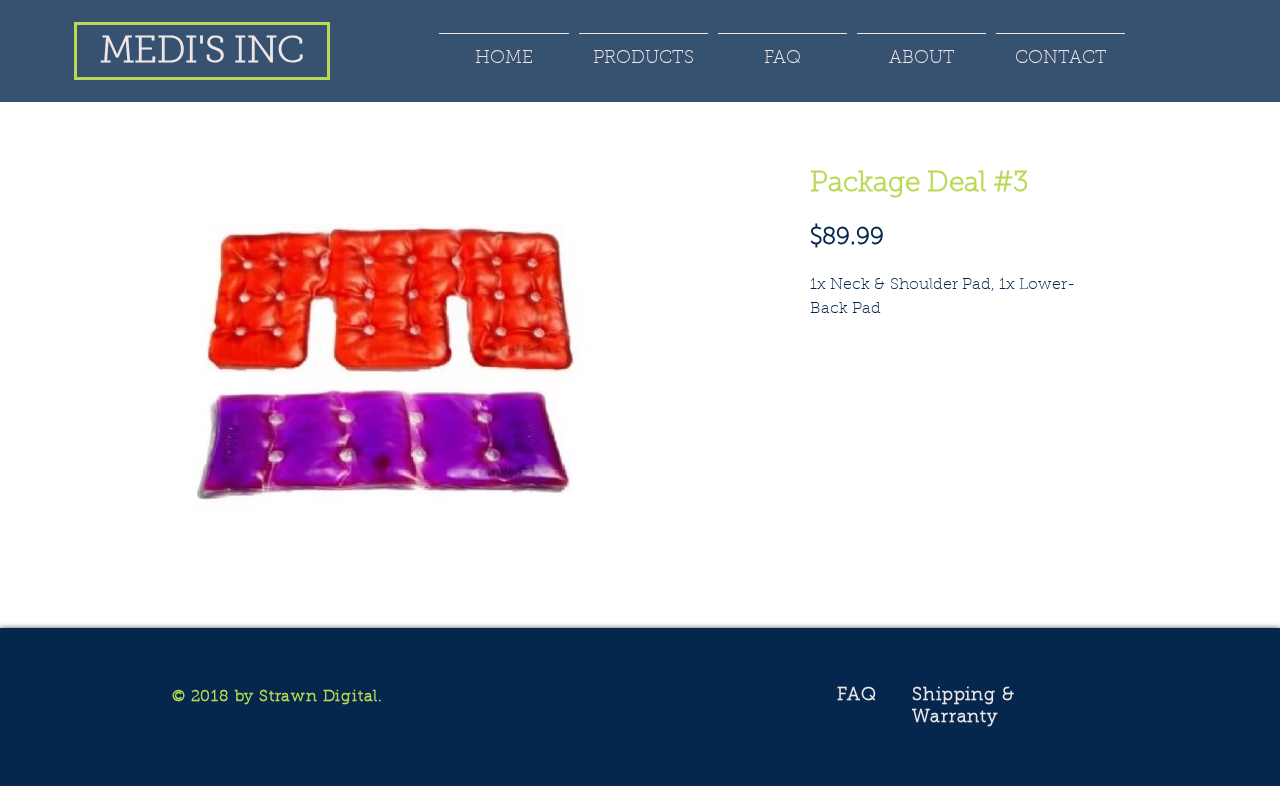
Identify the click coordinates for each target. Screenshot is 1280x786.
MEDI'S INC (202, 52)
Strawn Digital (318, 697)
